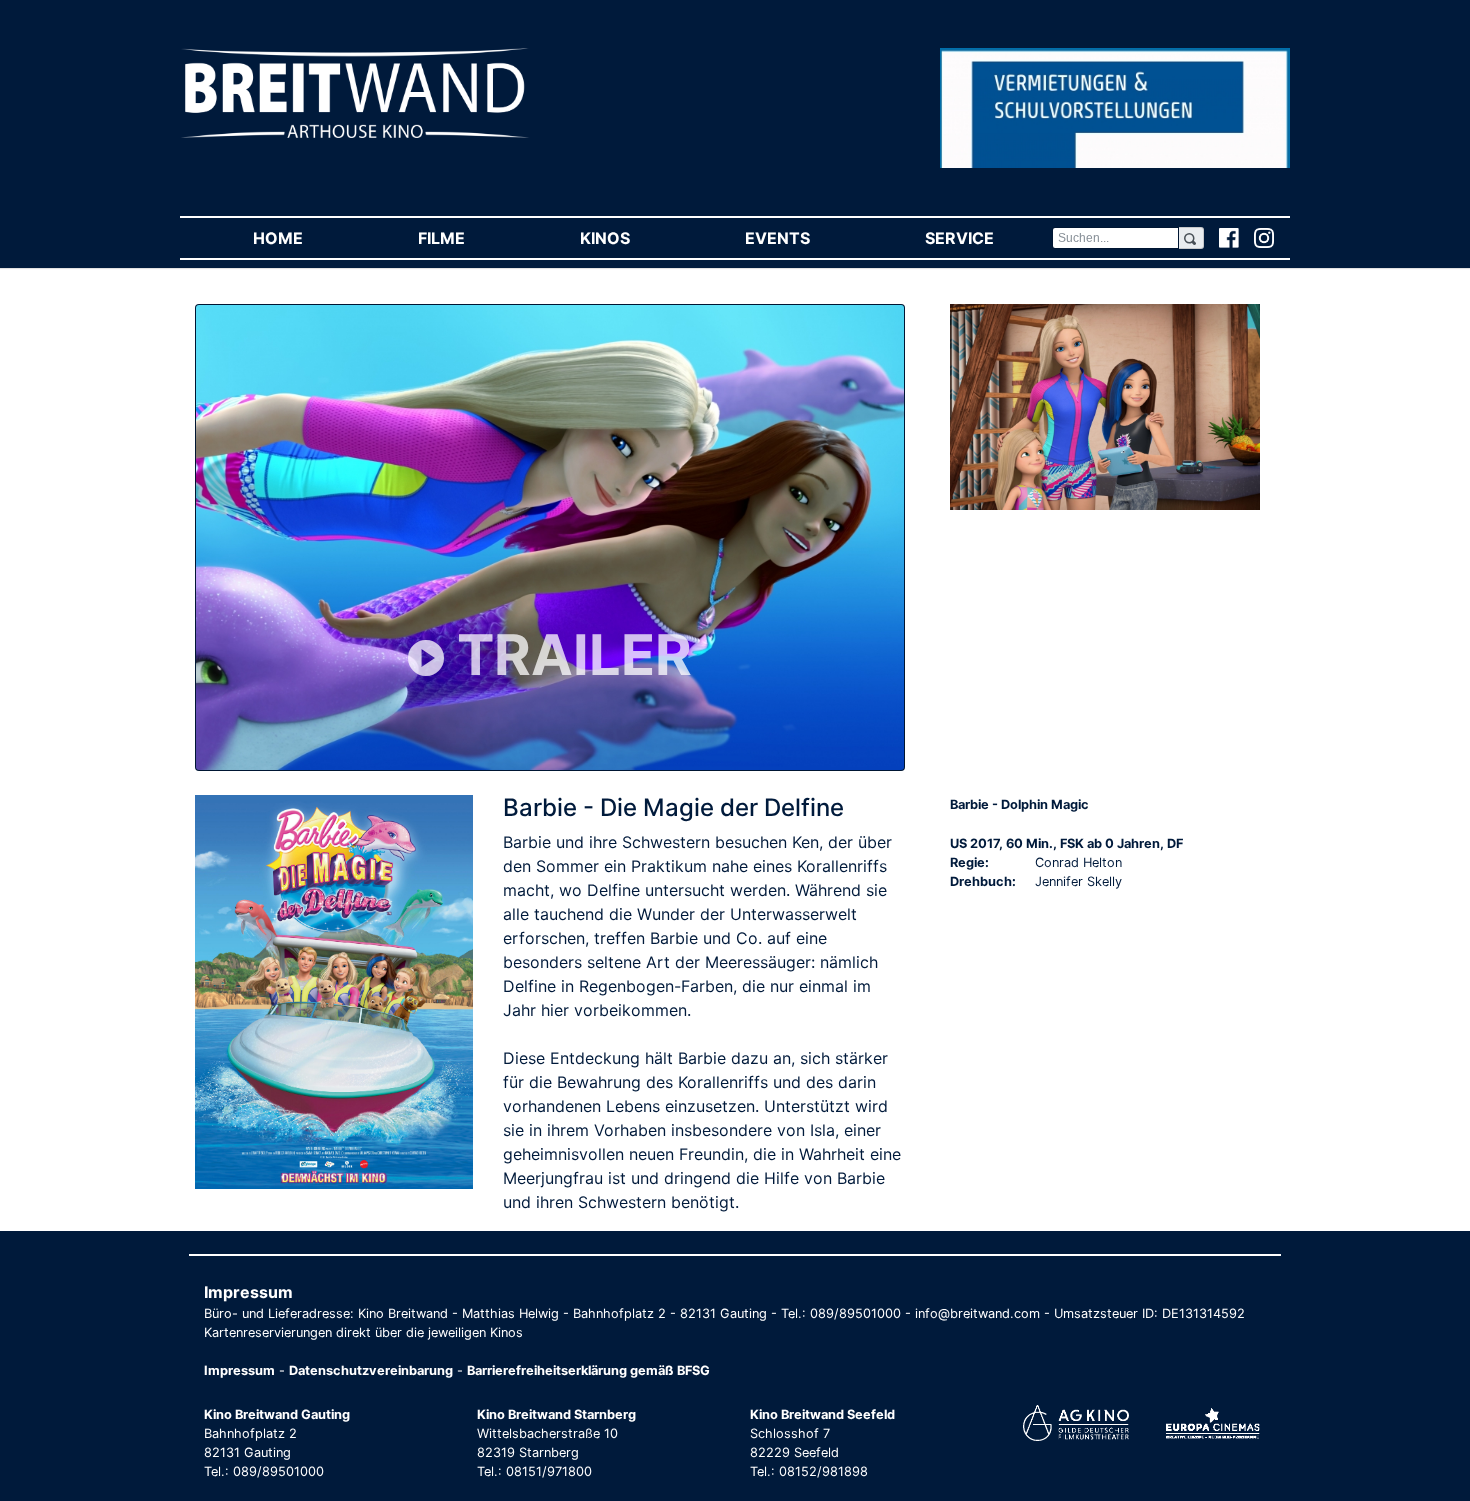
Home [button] (306, 238)
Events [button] (806, 238)
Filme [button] (470, 238)
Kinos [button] (633, 238)
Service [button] (988, 238)
